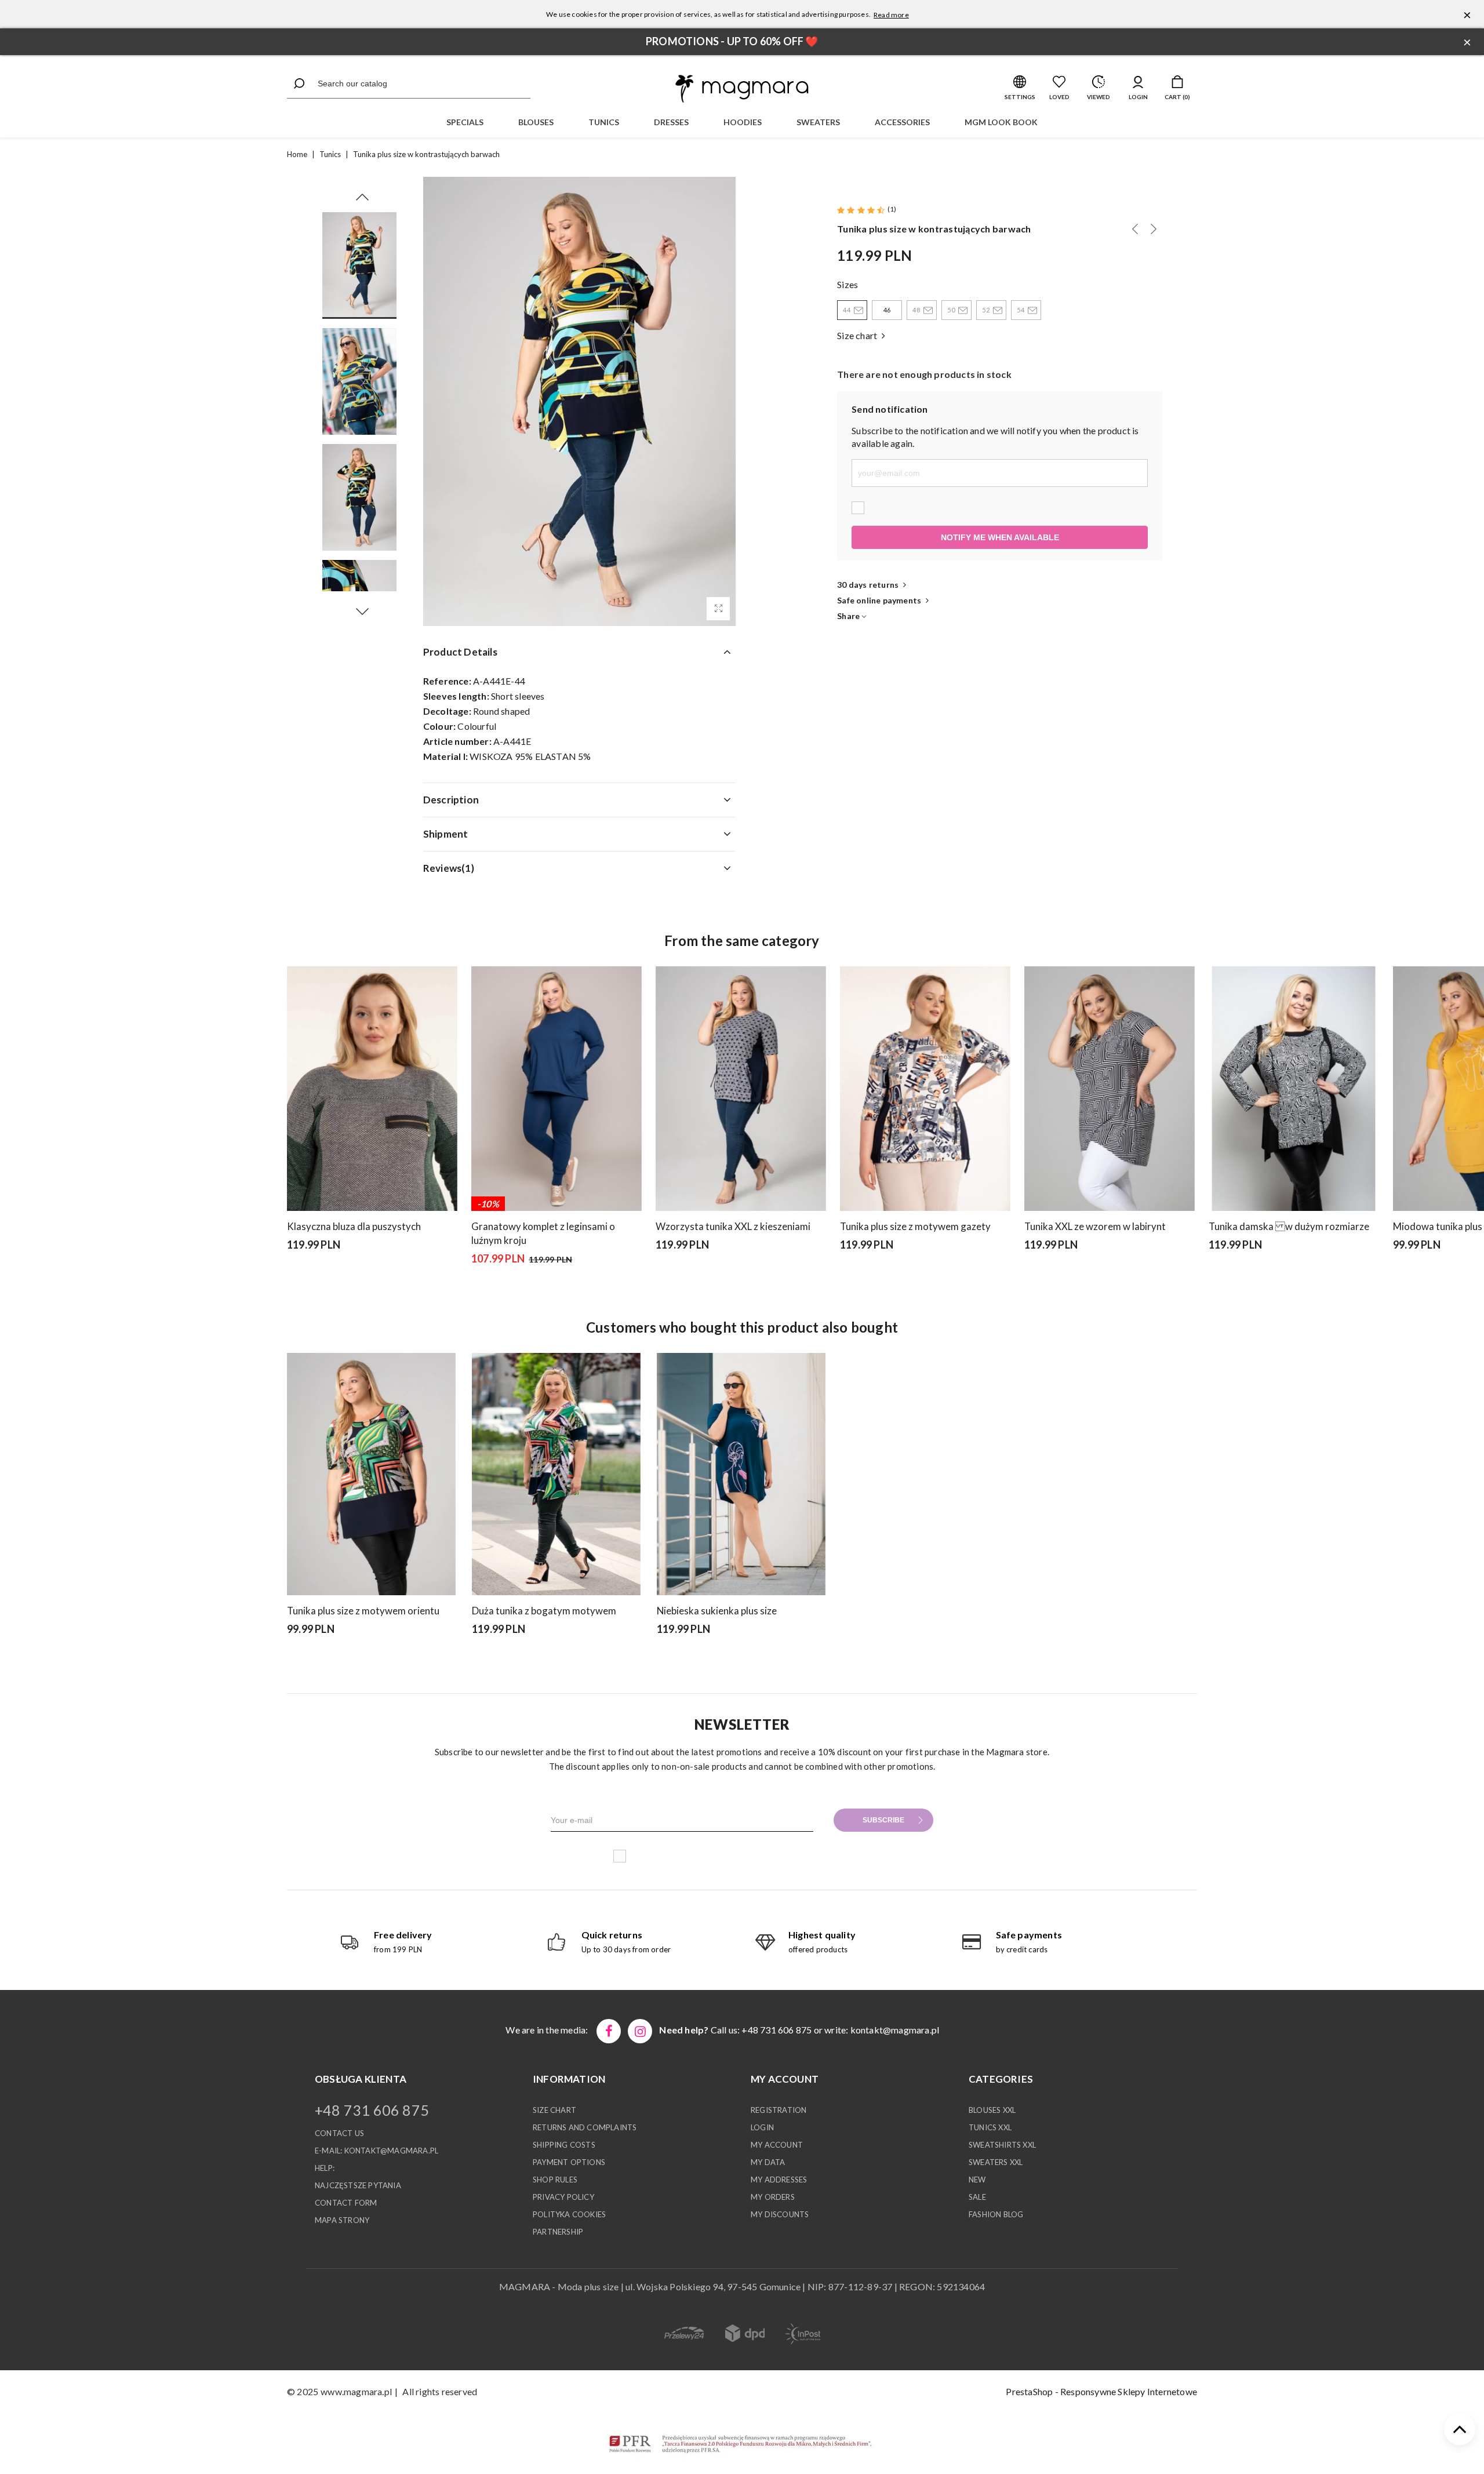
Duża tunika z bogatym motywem (544, 1611)
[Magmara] (742, 89)
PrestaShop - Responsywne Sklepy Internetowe (1101, 2391)
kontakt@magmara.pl (895, 2030)
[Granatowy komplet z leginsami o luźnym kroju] (556, 1089)
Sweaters (818, 122)
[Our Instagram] (640, 2031)
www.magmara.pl (356, 2391)
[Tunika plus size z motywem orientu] (371, 1474)
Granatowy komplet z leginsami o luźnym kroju (543, 1233)
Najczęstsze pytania (358, 2185)
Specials (465, 122)
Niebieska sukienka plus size (717, 1611)
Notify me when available (1000, 537)
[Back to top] (1460, 2429)
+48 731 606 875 (372, 2110)
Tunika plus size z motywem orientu (363, 1611)
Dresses (671, 122)
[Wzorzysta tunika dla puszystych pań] (1228, 1275)
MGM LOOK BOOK (1001, 122)
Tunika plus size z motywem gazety (915, 1226)
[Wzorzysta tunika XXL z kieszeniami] (741, 1089)
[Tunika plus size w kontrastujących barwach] (718, 609)
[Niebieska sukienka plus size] (741, 1474)
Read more (891, 15)
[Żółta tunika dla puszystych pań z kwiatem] (1135, 229)
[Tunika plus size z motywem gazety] (925, 1089)
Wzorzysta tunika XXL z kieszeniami (733, 1226)
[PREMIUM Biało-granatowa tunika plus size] (1154, 229)
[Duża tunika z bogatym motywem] (556, 1474)
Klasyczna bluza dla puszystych (354, 1226)
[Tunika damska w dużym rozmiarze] (1294, 1089)
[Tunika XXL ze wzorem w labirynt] (1110, 1089)
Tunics (604, 122)
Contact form (346, 2203)
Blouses (536, 122)
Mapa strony (342, 2220)
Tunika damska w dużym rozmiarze (1289, 1226)
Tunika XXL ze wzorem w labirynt (1095, 1226)
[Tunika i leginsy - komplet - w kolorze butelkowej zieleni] (491, 1289)
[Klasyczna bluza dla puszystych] (372, 1089)
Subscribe (883, 1820)
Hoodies (743, 122)
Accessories (902, 122)
